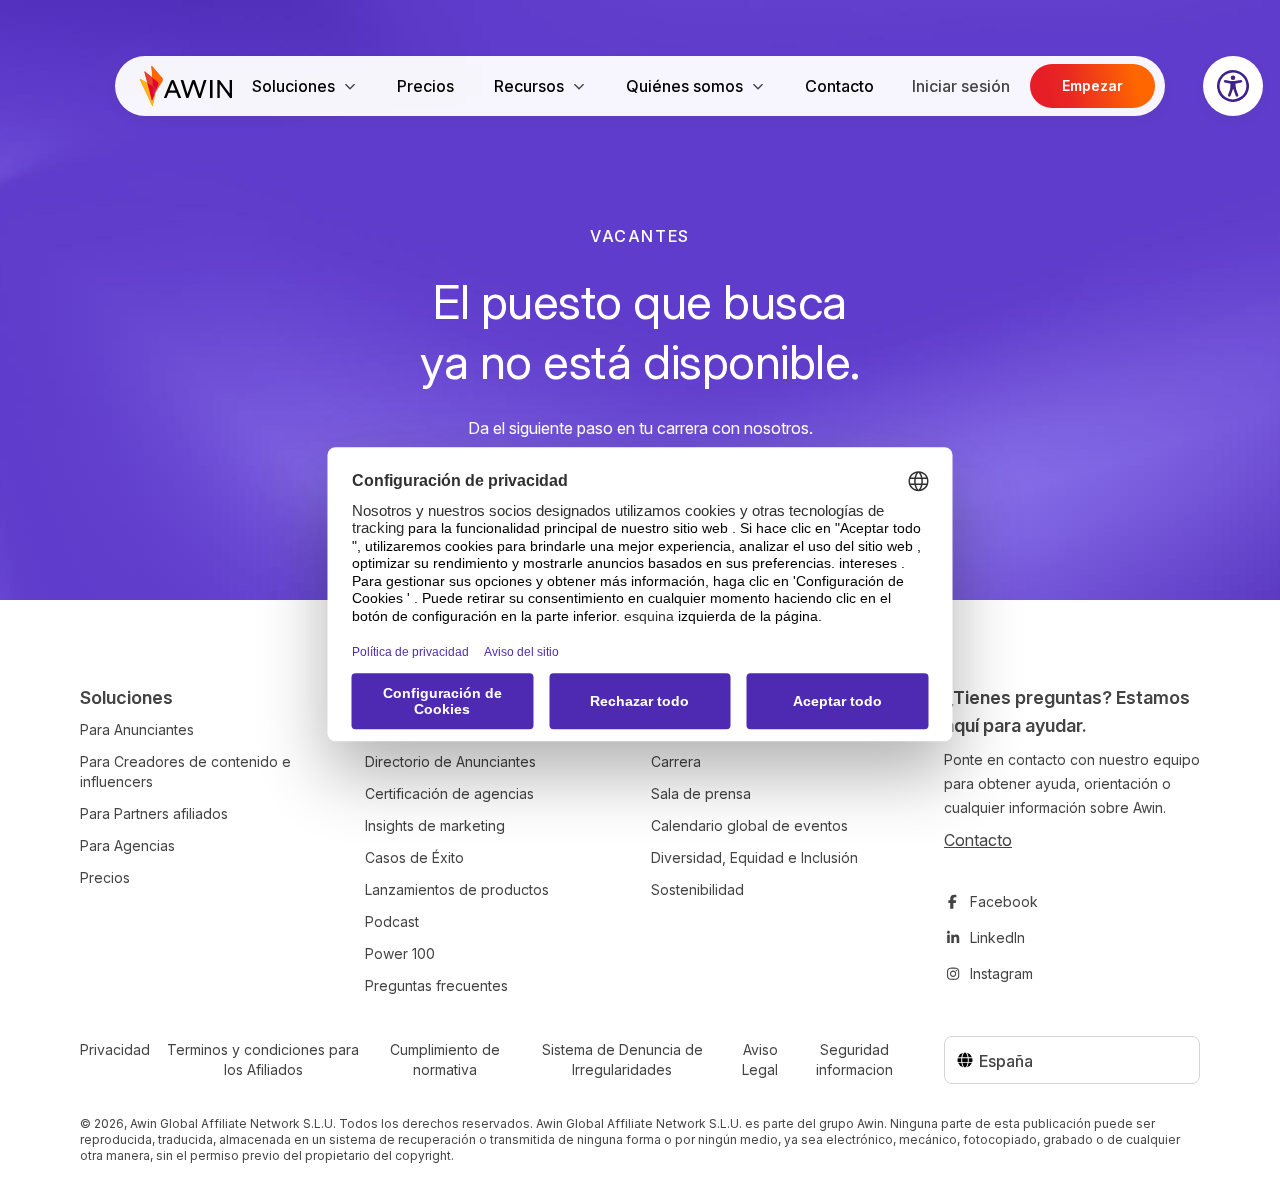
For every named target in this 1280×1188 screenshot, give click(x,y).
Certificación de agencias (449, 793)
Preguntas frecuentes (436, 985)
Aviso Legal (760, 1059)
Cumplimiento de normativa (445, 1059)
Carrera (676, 761)
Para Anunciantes (137, 729)
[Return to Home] (186, 86)
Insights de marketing (435, 825)
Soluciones (293, 86)
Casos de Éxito (414, 857)
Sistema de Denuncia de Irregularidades (622, 1059)
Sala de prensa (701, 793)
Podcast (392, 921)
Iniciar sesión (961, 86)
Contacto (839, 86)
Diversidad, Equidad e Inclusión (754, 857)
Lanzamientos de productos (457, 889)
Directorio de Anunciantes (450, 761)
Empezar (1092, 85)
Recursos (529, 86)
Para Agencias (127, 845)
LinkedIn (997, 937)
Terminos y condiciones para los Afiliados (263, 1059)
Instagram (1001, 973)
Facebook (1004, 901)
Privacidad (115, 1049)
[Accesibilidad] (1233, 86)
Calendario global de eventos (749, 825)
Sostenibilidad (697, 889)
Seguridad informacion (854, 1059)
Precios (425, 86)
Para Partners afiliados (154, 813)
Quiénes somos (684, 86)
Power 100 (400, 953)
